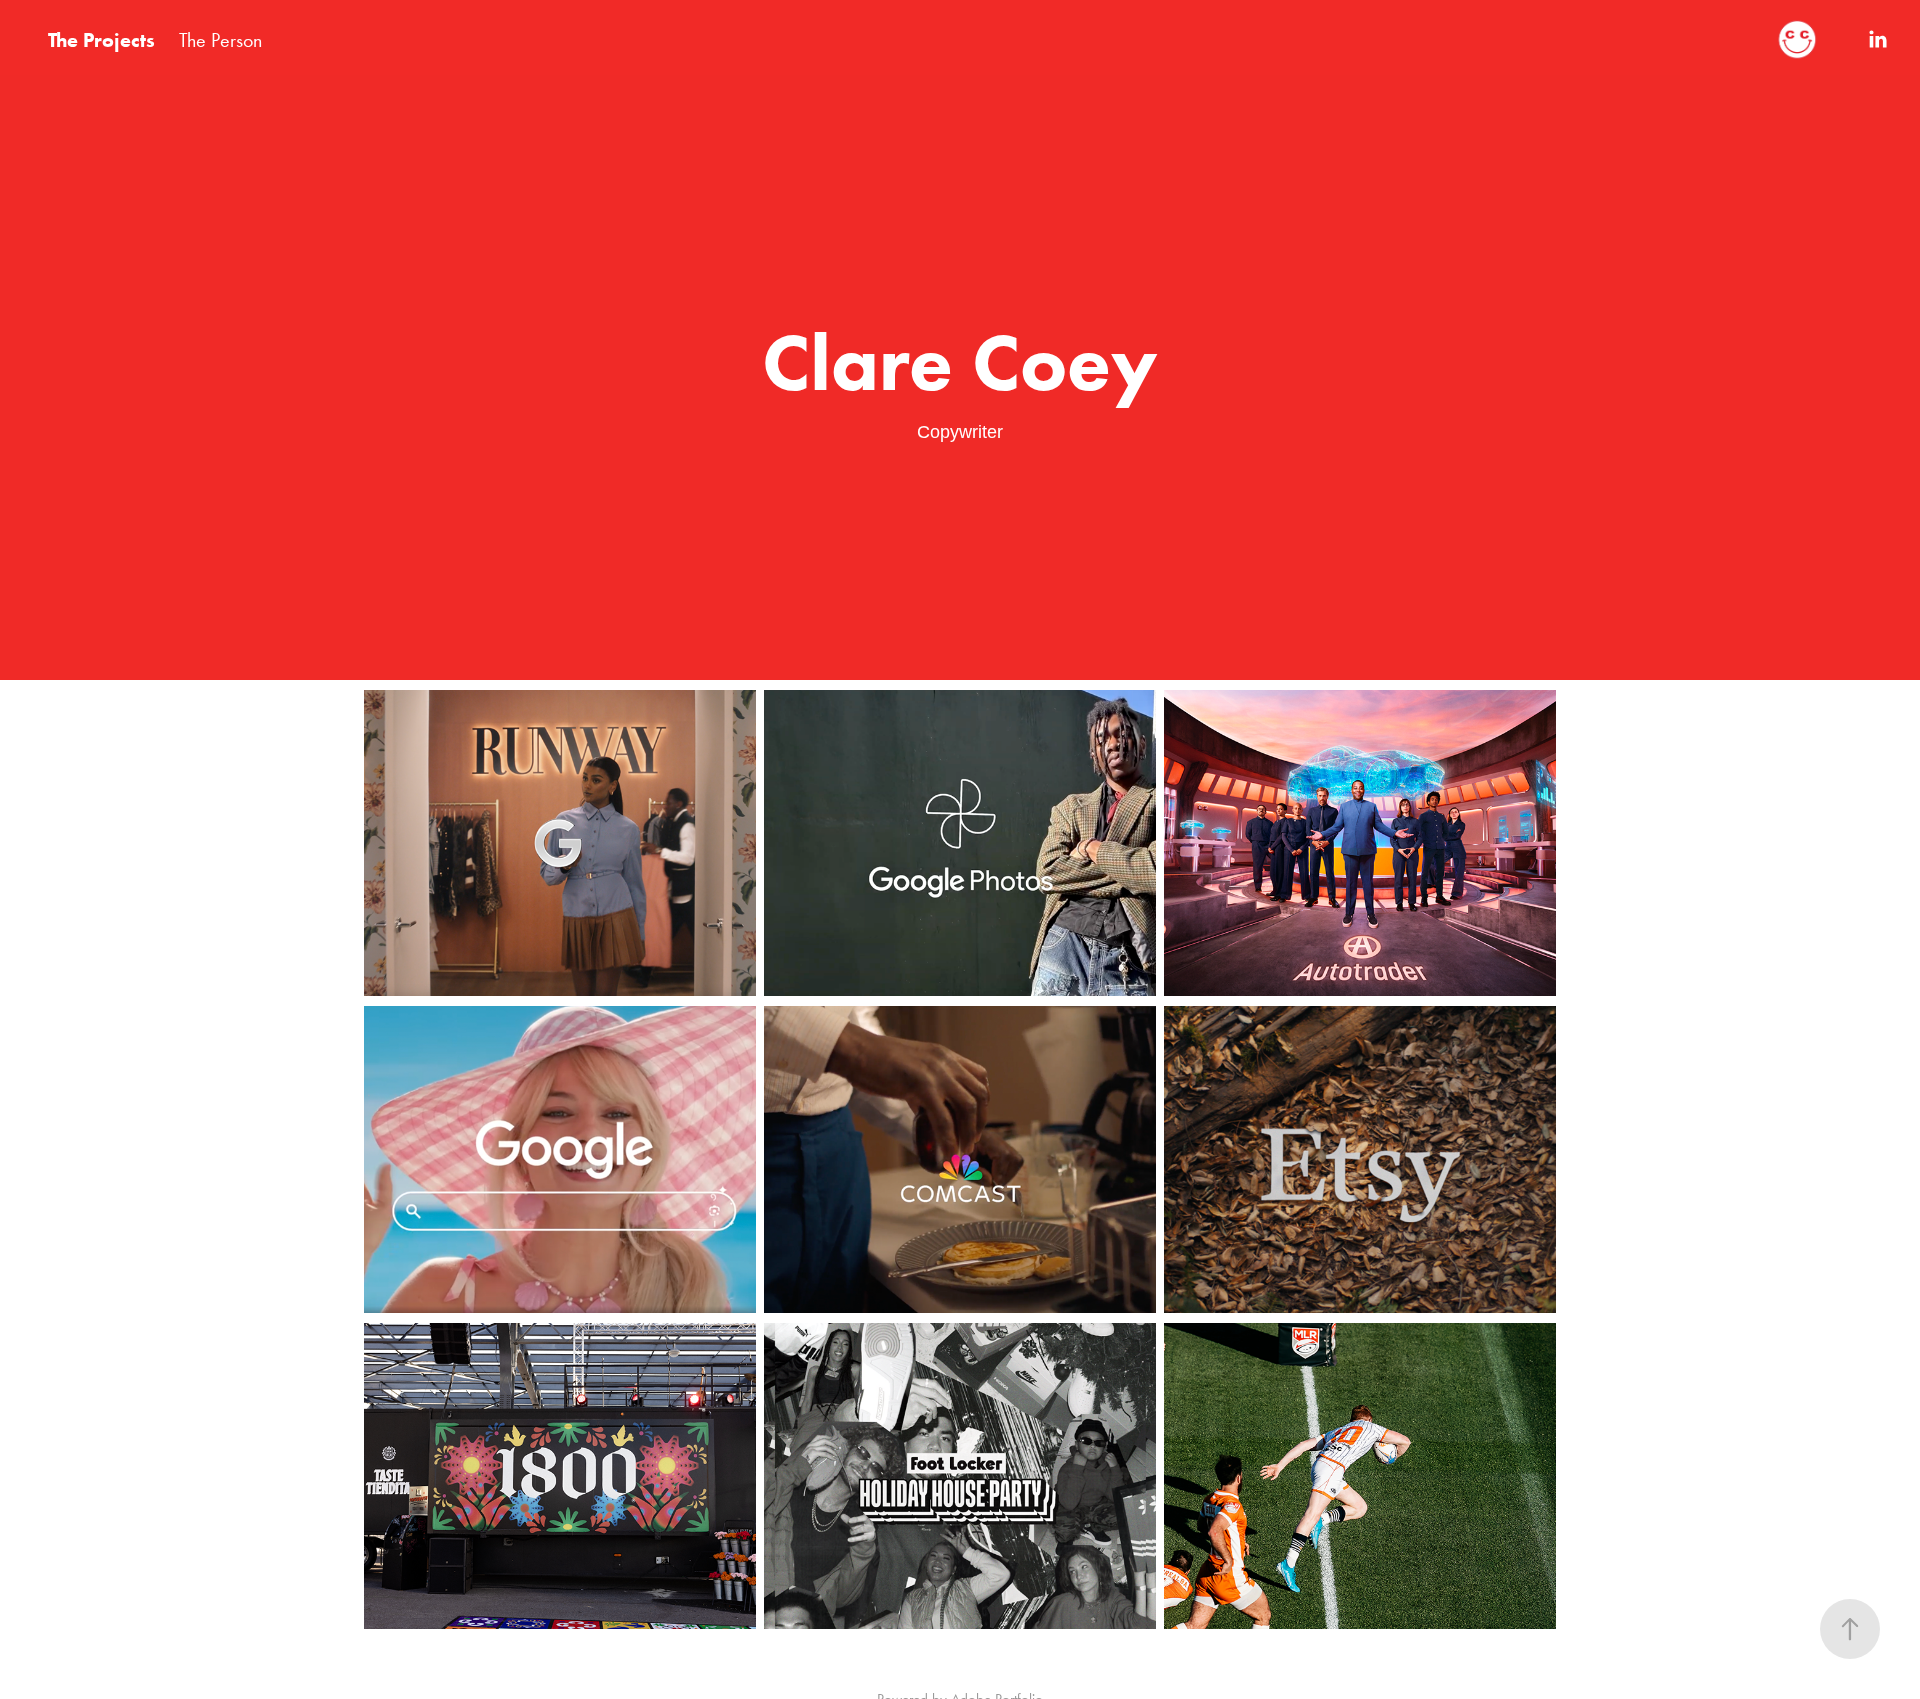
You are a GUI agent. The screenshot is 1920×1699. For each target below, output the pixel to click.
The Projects (101, 40)
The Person (220, 40)
